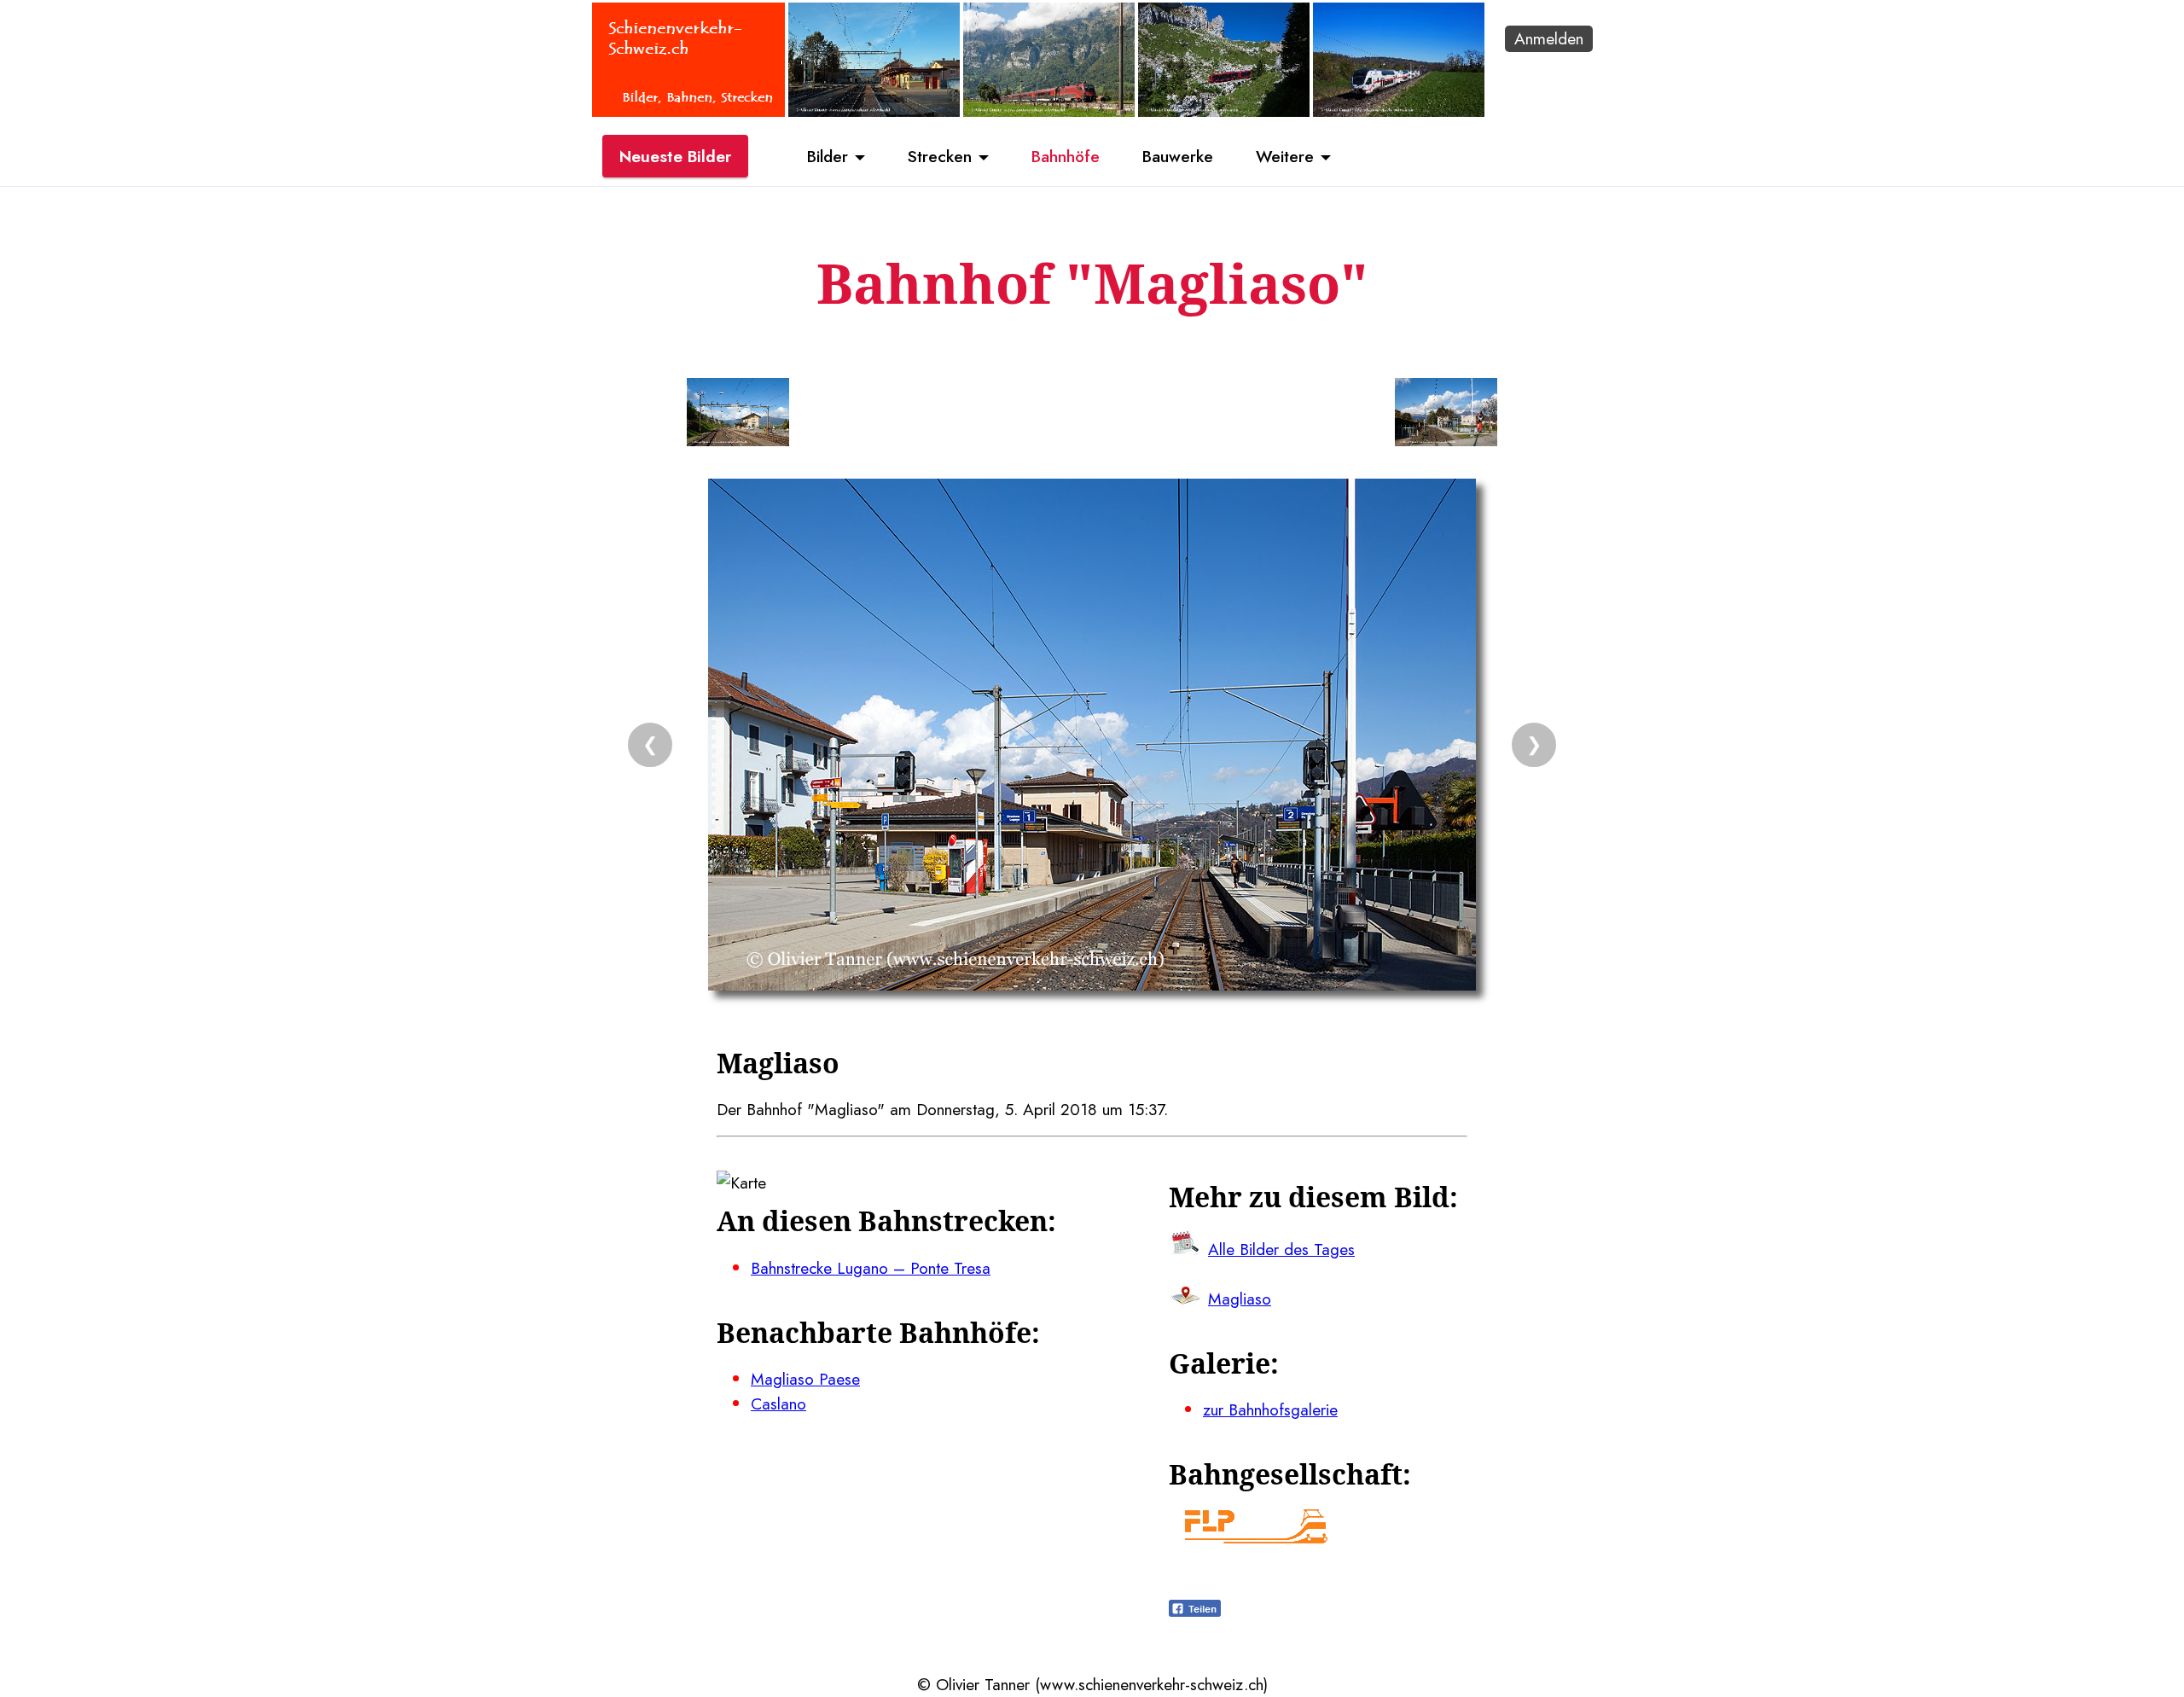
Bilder (828, 156)
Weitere (1285, 156)
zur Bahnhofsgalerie (1270, 1409)
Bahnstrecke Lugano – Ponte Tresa (871, 1268)
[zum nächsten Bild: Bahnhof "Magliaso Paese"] (1446, 416)
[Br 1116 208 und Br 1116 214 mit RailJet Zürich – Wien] (1049, 111)
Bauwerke (1178, 156)
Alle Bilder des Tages (1281, 1249)
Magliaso (1240, 1299)
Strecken (940, 156)
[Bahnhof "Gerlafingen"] (874, 111)
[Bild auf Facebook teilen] (1195, 1611)
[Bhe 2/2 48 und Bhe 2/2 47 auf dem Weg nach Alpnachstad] (1224, 111)
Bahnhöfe (1066, 156)
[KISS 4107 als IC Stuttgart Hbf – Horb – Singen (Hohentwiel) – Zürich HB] (1399, 111)
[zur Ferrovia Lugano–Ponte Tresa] (1256, 1537)
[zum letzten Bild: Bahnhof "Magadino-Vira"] (738, 416)
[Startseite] (688, 111)
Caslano (778, 1404)
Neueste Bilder (675, 156)
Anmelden (1549, 38)
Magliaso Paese (805, 1379)
